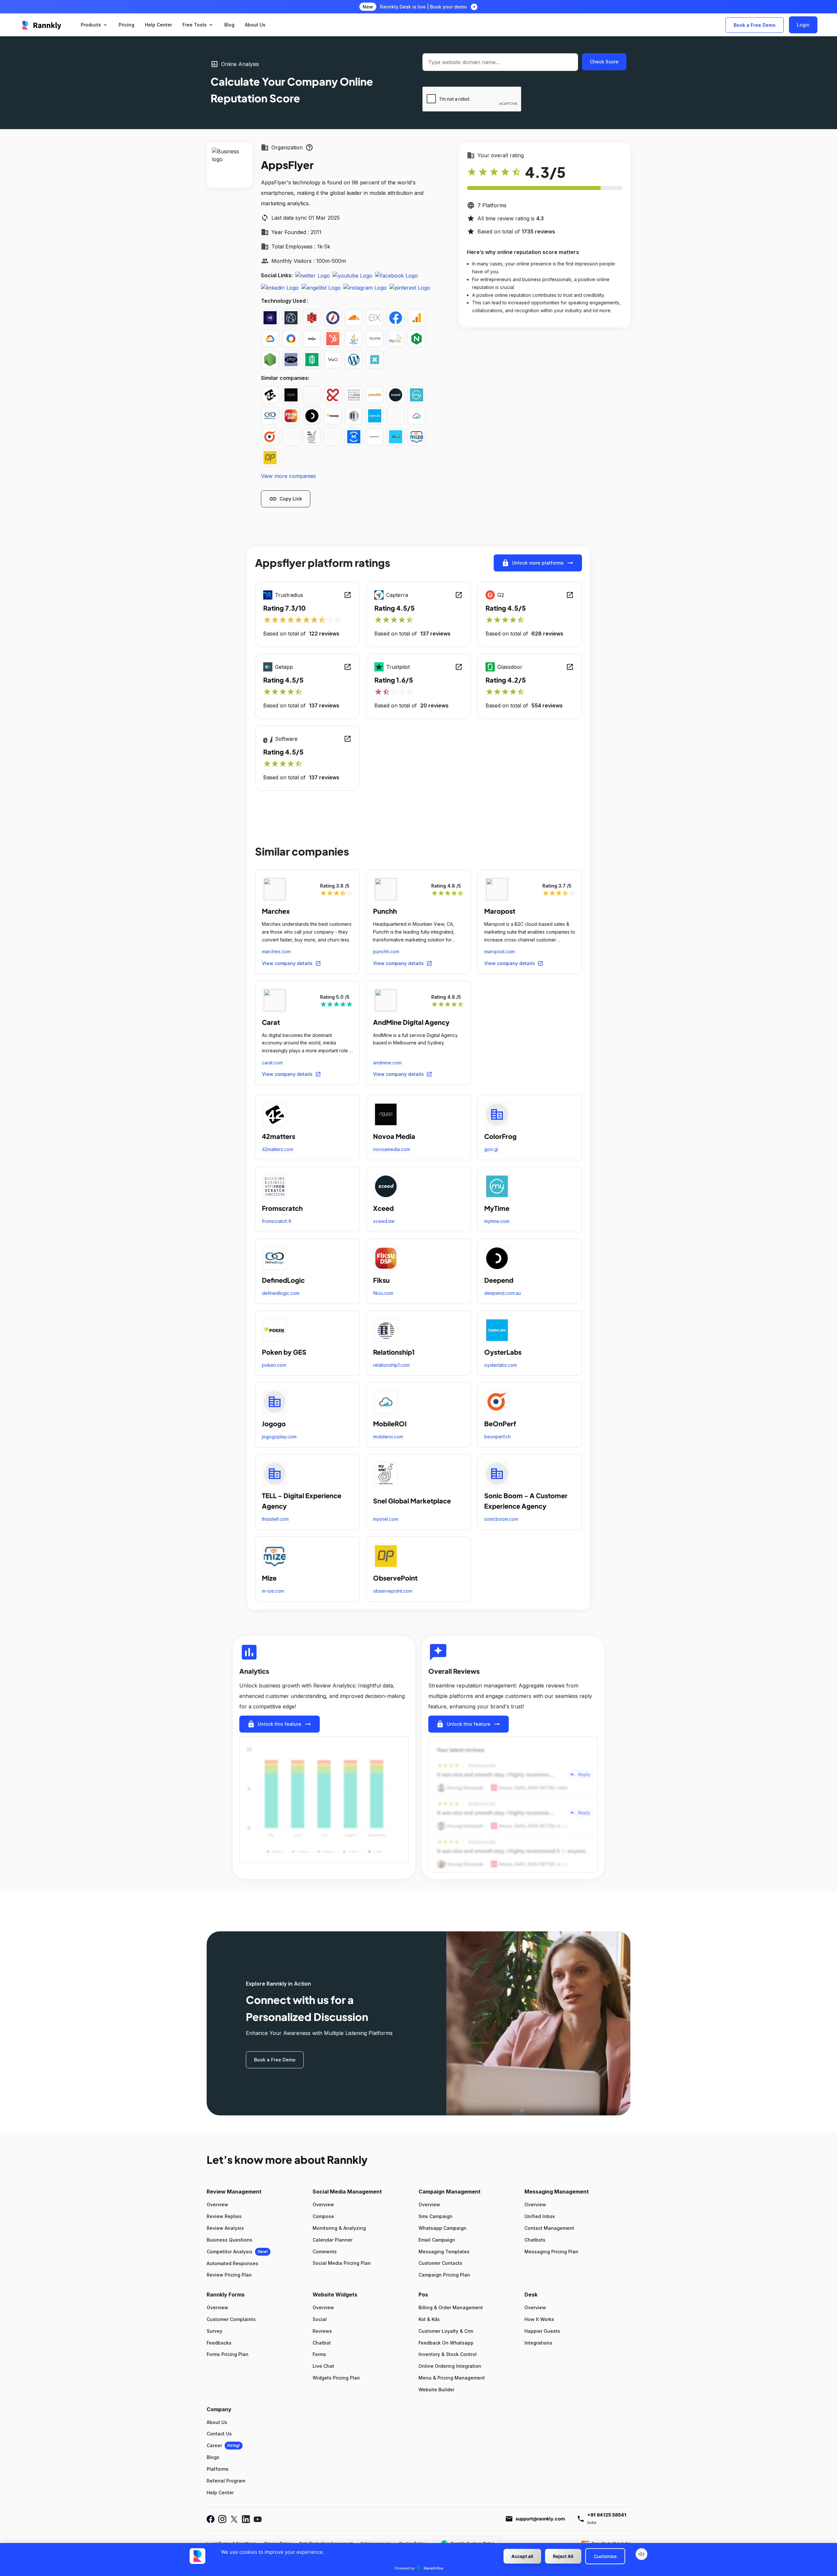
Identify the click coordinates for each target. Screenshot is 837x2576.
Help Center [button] (158, 25)
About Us (217, 2422)
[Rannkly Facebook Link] (211, 2519)
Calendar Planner (333, 2240)
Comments (325, 2252)
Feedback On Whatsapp (446, 2343)
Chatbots (535, 2240)
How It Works (539, 2319)
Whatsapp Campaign (443, 2228)
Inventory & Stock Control (448, 2354)
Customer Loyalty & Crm (446, 2331)
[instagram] (365, 287)
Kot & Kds (429, 2319)
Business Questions (230, 2240)
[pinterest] (410, 287)
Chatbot (322, 2343)
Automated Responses (232, 2263)
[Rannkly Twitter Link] (234, 2519)
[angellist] (321, 287)
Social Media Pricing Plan (342, 2263)
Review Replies (224, 2216)
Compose (323, 2216)
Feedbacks (219, 2343)
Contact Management (549, 2228)
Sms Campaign (436, 2216)
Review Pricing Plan (229, 2275)
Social (320, 2319)
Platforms (218, 2469)
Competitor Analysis (230, 2252)
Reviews (322, 2331)
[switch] (641, 2554)
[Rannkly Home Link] (42, 25)
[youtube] (352, 275)
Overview (217, 2204)
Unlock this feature (280, 1724)
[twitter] (313, 275)
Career (214, 2445)
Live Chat (323, 2366)
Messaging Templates (444, 2252)
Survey (214, 2331)
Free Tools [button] (198, 25)
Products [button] (94, 25)
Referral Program (226, 2481)
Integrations (538, 2343)
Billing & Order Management (451, 2307)
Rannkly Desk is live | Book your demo (423, 7)
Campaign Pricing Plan (444, 2275)
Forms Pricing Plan (228, 2354)
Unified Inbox (540, 2216)
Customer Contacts (440, 2263)
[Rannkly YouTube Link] (258, 2519)
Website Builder (436, 2390)
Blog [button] (229, 25)
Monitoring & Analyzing (339, 2228)
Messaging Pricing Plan (551, 2252)
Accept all (522, 2556)
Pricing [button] (127, 25)
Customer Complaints (231, 2319)
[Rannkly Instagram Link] (222, 2519)
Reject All (563, 2556)
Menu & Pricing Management (452, 2378)
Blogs (213, 2457)
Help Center (220, 2492)
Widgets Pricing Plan (336, 2378)
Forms (319, 2354)
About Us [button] (255, 25)
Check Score (604, 62)
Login (803, 25)
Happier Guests (542, 2331)
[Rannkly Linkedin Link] (246, 2519)
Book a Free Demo (755, 25)
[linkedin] (280, 287)
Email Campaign (437, 2240)
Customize (605, 2556)
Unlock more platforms (538, 563)
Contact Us (219, 2434)
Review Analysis (225, 2228)
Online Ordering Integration (450, 2366)
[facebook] (396, 275)
